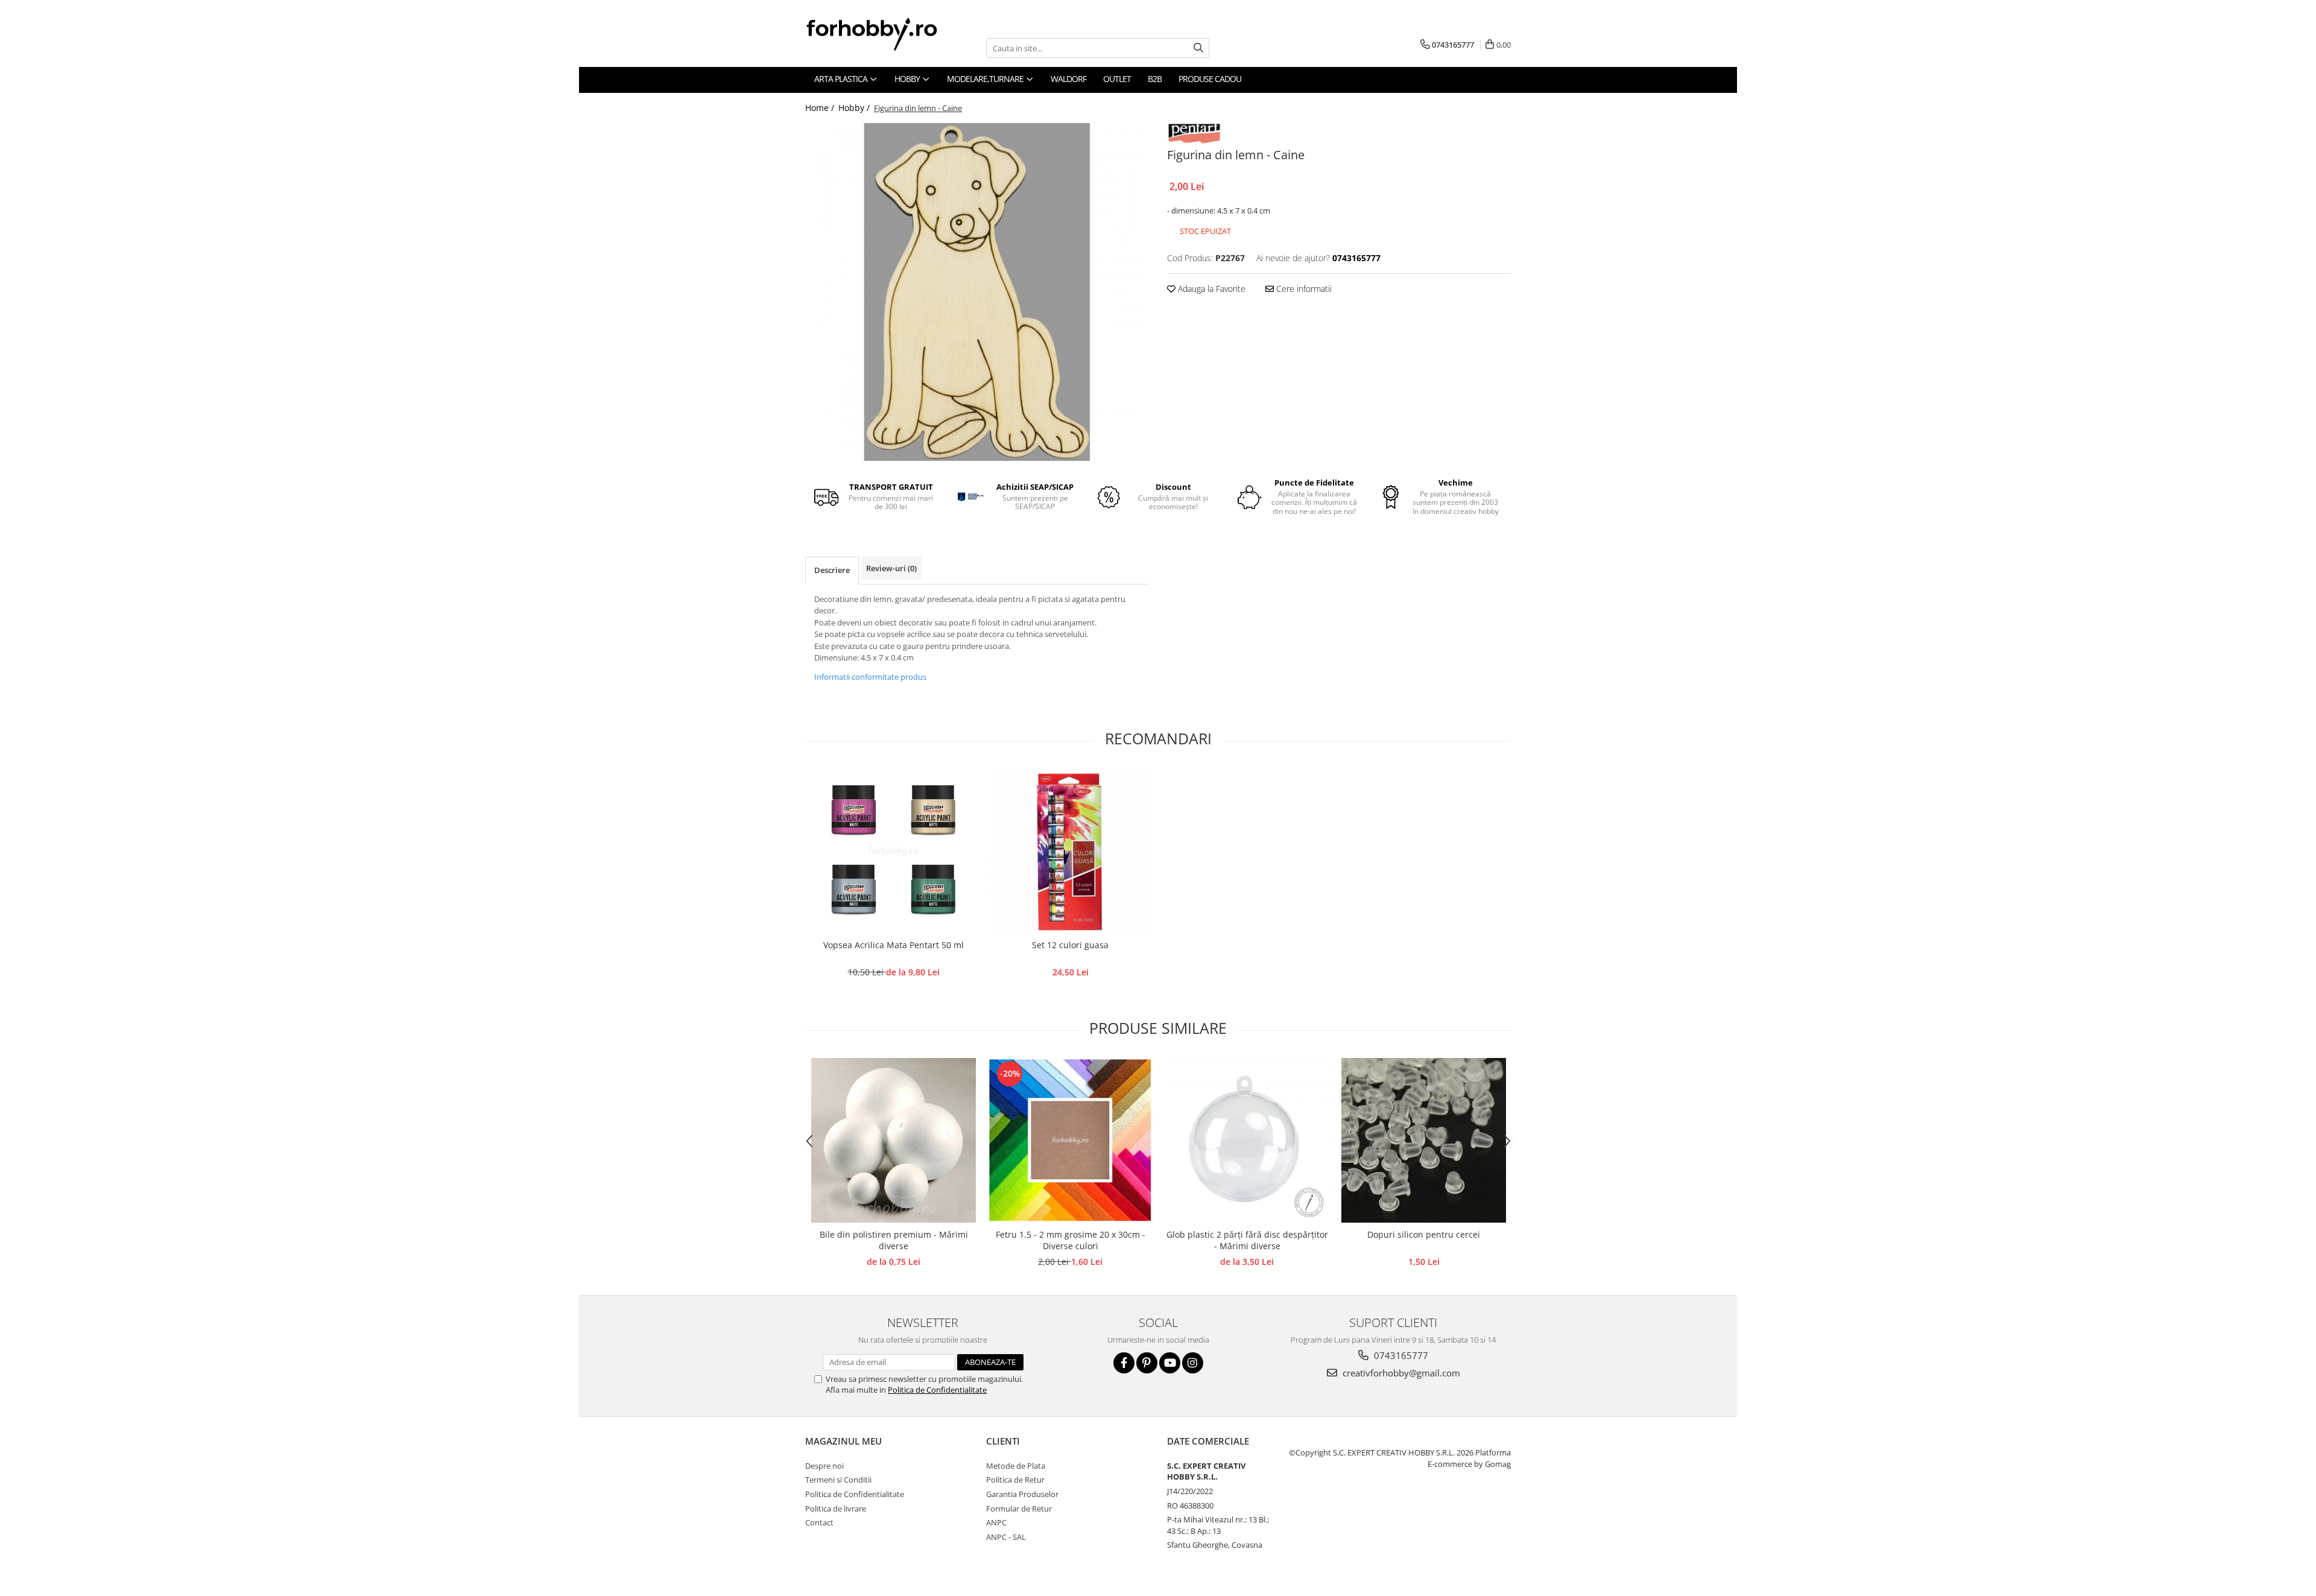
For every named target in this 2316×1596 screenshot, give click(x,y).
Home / (821, 108)
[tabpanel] (977, 292)
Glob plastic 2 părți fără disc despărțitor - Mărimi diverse (1247, 1240)
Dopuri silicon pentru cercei (1424, 1234)
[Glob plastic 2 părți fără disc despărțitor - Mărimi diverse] (1247, 1140)
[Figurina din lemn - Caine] (977, 292)
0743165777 (1400, 1355)
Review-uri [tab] (891, 568)
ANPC (996, 1522)
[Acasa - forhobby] (884, 34)
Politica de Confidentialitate (937, 1390)
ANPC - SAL (1006, 1537)
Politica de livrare (836, 1509)
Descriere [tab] (832, 570)
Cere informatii (1303, 289)
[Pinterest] (1147, 1363)
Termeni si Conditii (838, 1480)
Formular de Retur (1019, 1509)
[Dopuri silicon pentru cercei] (1424, 1140)
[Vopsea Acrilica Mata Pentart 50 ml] (894, 851)
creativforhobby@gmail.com (1400, 1373)
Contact (819, 1522)
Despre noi (824, 1466)
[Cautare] (1198, 48)
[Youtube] (1170, 1363)
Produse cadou (1210, 79)
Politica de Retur (1015, 1480)
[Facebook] (1124, 1363)
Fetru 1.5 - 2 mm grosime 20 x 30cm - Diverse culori (1071, 1240)
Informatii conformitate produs (870, 677)
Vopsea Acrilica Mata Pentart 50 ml (894, 945)
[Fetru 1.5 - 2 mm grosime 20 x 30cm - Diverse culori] (1070, 1140)
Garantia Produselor (1022, 1494)
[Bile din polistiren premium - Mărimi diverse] (894, 1140)
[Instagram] (1193, 1363)
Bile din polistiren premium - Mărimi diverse (894, 1240)
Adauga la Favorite (1210, 289)
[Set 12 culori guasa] (1070, 851)
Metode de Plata (1016, 1466)
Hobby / (855, 108)
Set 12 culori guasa (1070, 945)
